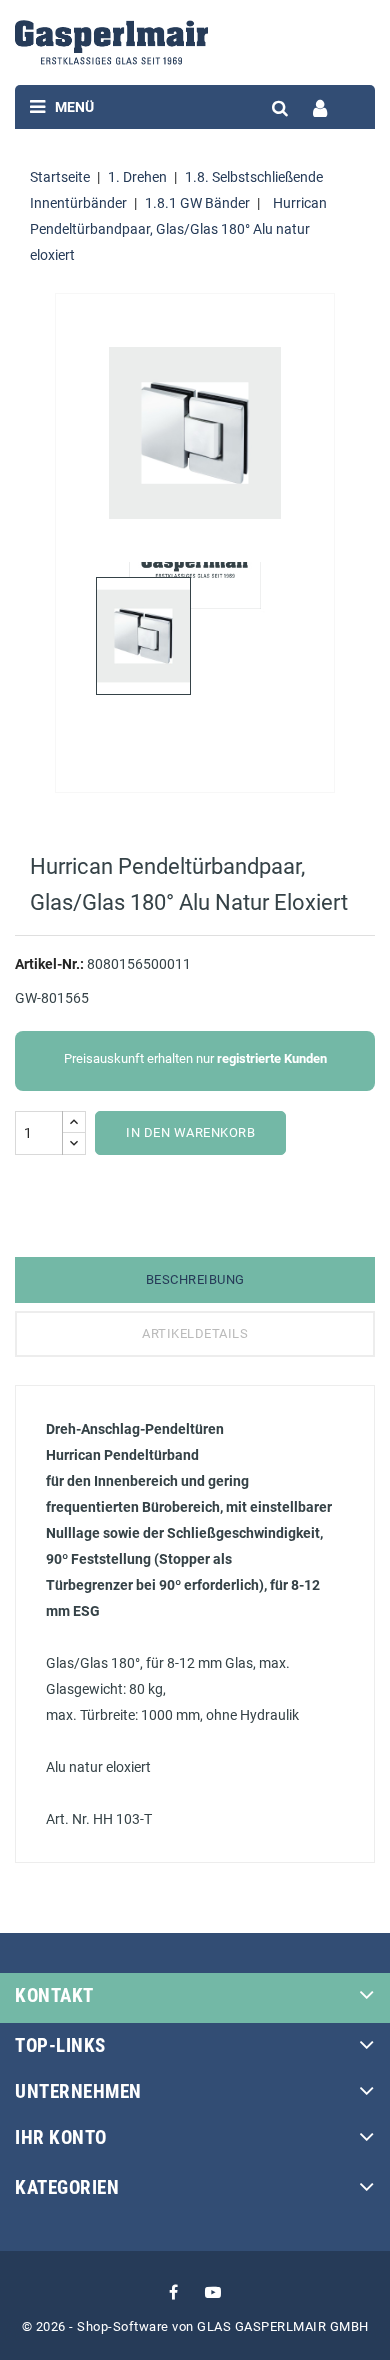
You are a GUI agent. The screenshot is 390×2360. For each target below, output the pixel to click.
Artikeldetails (195, 1333)
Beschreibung (195, 1279)
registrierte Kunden (272, 1058)
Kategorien (67, 2187)
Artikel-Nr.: (49, 964)
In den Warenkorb (190, 1132)
